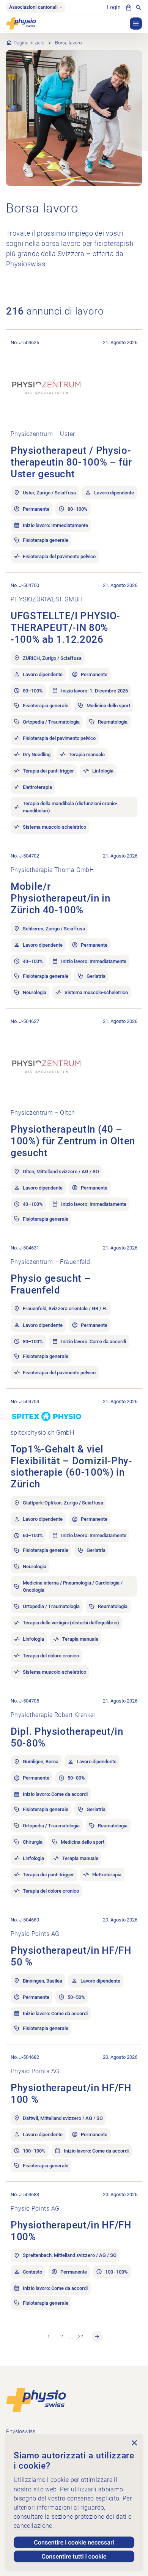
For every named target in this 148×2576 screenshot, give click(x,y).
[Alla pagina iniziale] (36, 2399)
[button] (136, 24)
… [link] (71, 2336)
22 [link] (80, 2336)
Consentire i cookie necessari (74, 2542)
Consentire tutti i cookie (74, 2556)
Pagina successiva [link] (97, 2337)
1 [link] (49, 2336)
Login (114, 7)
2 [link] (62, 2336)
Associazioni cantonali (33, 7)
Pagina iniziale (29, 43)
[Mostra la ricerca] (139, 8)
